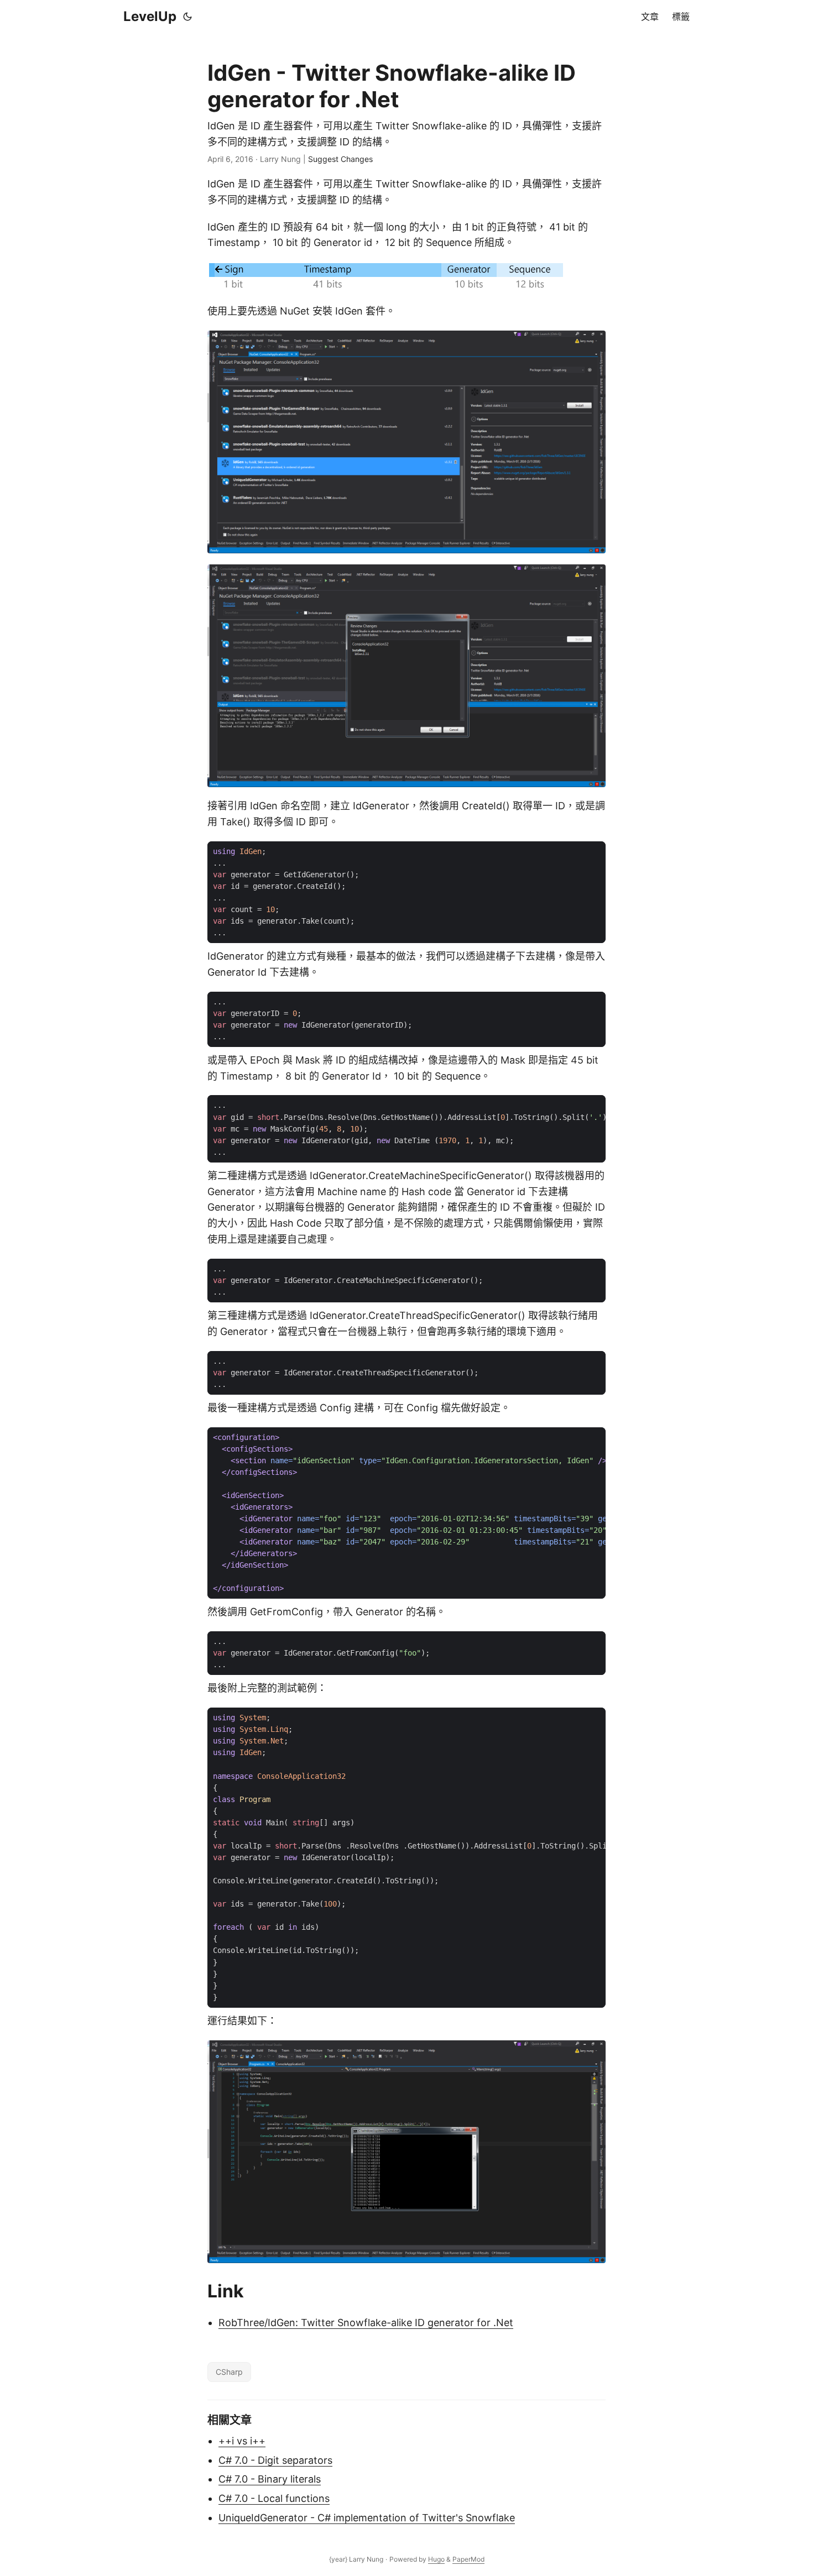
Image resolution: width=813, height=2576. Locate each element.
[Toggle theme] (187, 17)
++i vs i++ (242, 2441)
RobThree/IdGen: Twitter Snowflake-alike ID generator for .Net (366, 2323)
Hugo (436, 2559)
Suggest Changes (340, 159)
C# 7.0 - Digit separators (275, 2460)
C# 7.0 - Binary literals (270, 2479)
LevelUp (150, 16)
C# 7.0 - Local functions (274, 2498)
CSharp (229, 2372)
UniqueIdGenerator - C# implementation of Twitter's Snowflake (367, 2518)
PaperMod (468, 2559)
